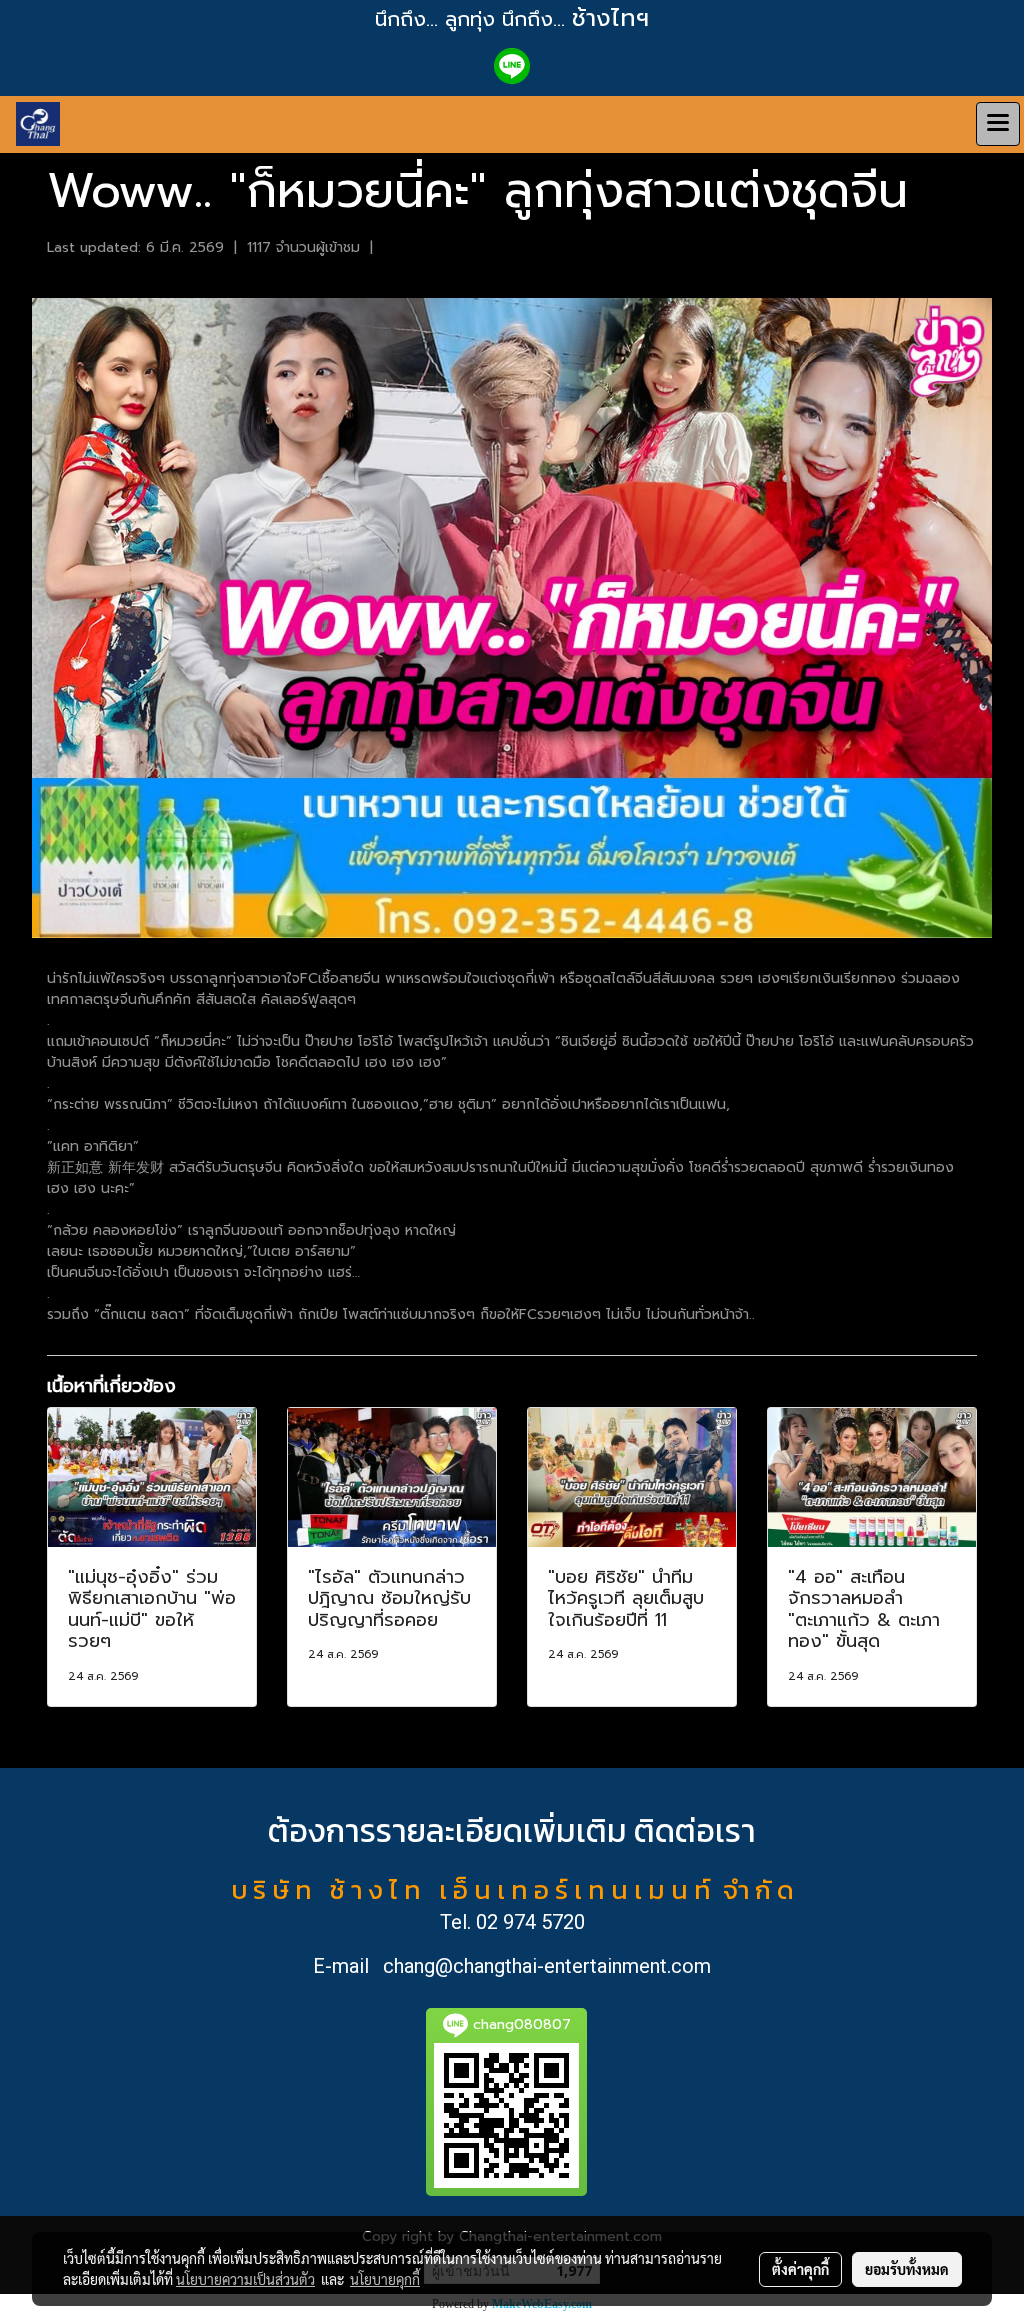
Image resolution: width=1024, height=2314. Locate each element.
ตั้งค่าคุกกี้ (800, 2269)
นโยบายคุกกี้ (385, 2279)
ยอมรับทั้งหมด (907, 2269)
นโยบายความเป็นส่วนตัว (245, 2279)
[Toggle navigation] (998, 124)
